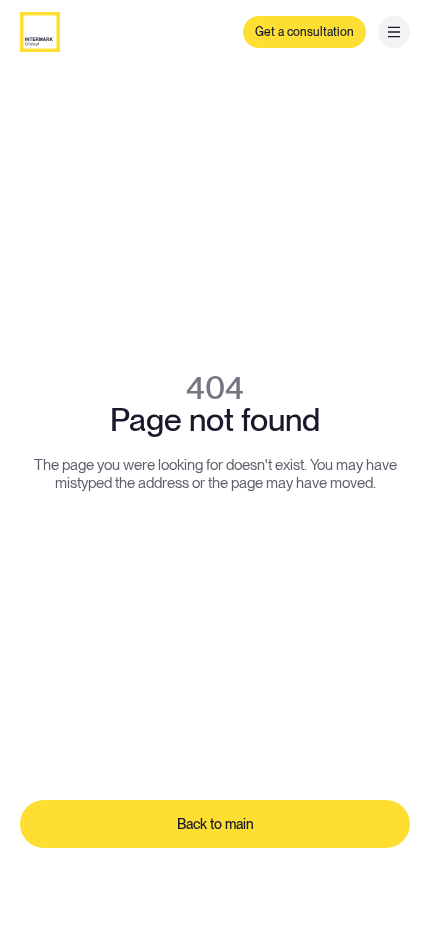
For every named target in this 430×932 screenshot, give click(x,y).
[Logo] (40, 32)
